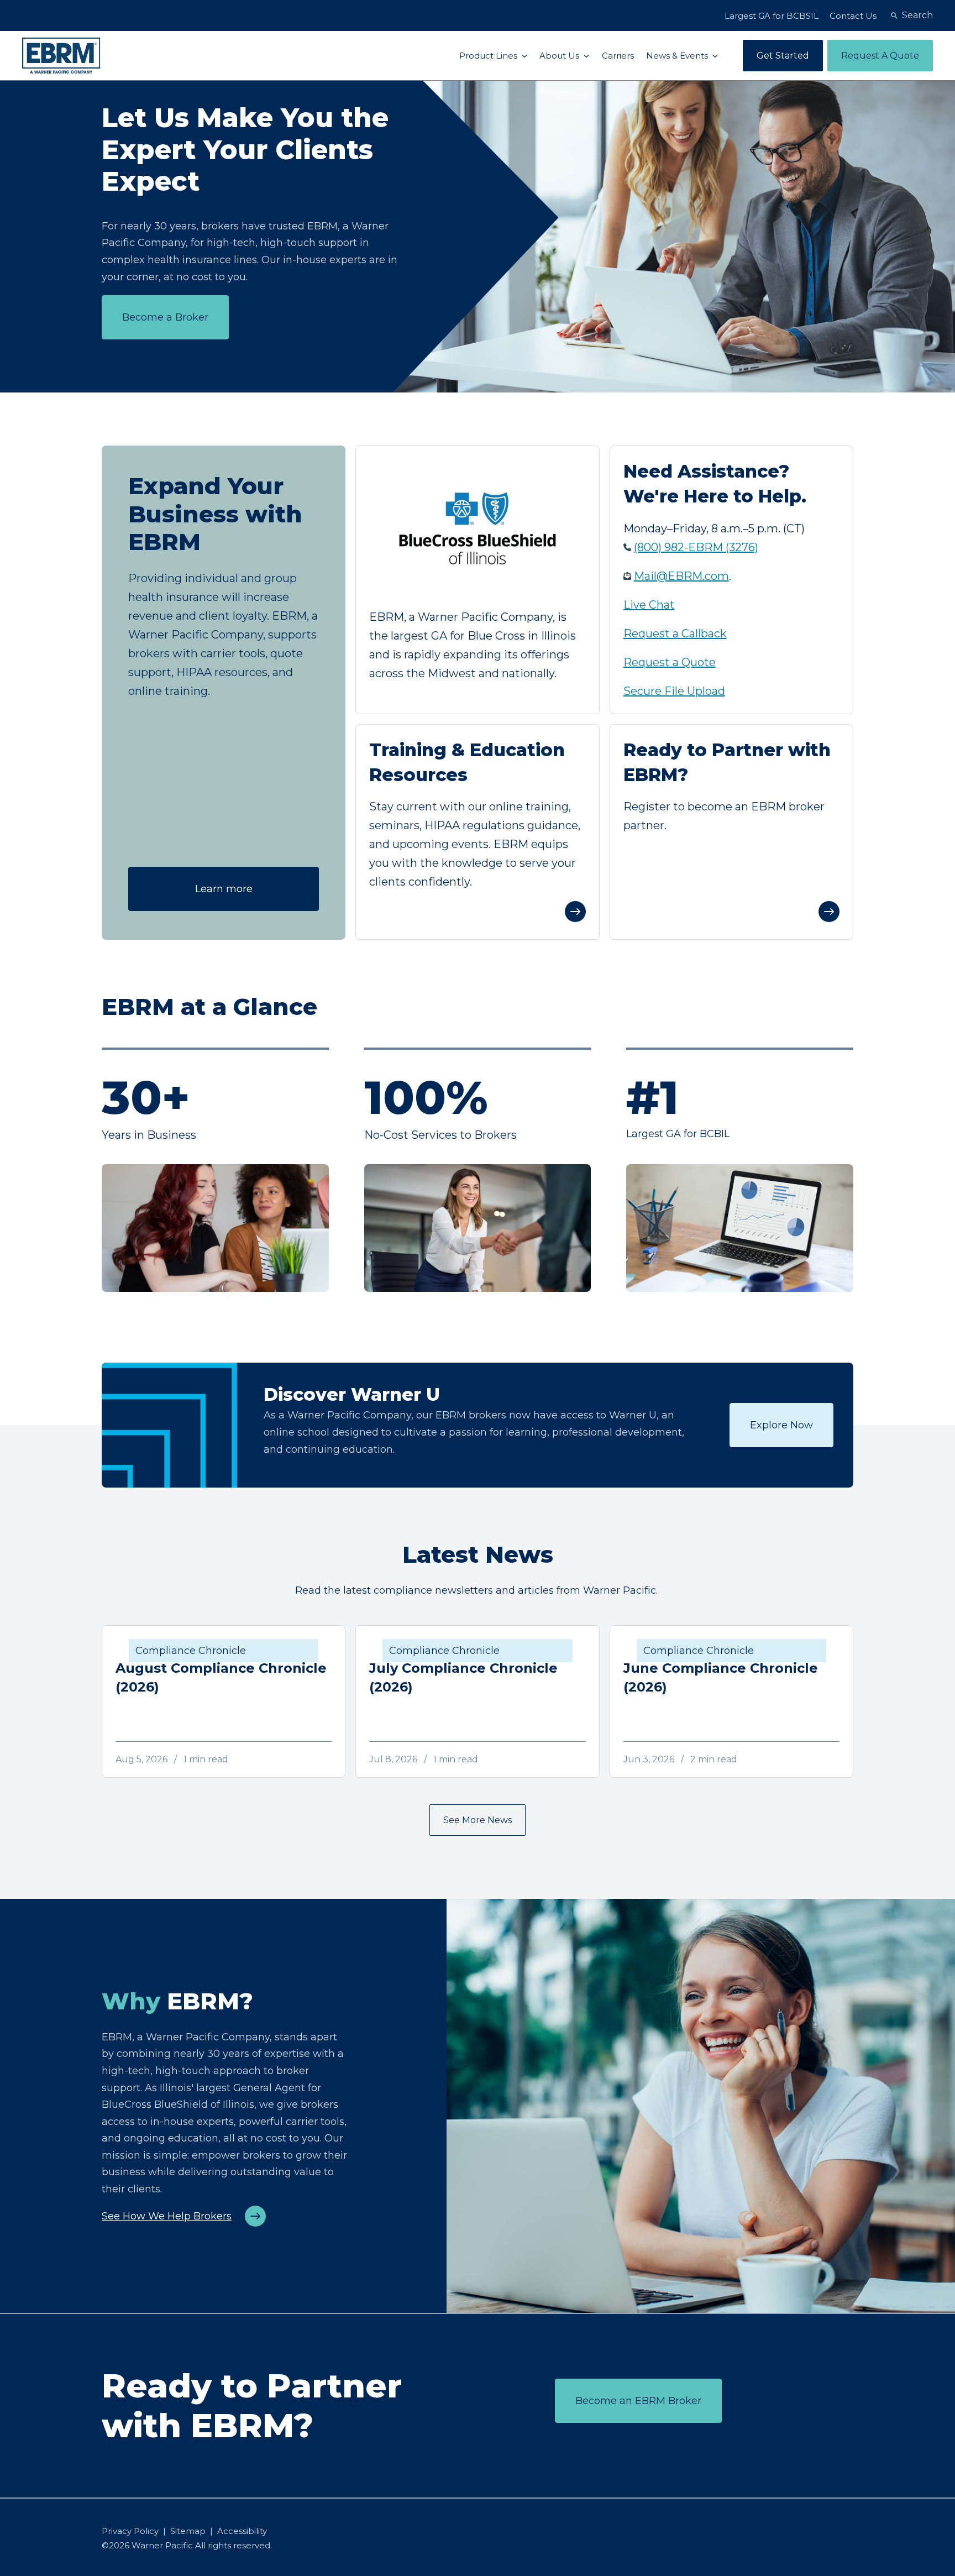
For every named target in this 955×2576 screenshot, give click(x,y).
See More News (478, 1820)
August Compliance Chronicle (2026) (221, 1677)
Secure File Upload (674, 691)
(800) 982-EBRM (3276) (696, 547)
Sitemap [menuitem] (188, 2531)
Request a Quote (670, 662)
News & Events (678, 56)
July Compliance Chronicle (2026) (463, 1677)
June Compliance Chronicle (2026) (721, 1677)
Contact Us (853, 16)
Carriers (618, 56)
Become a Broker (165, 317)
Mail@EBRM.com (681, 576)
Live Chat (649, 605)
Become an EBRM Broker (638, 2401)
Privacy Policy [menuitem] (130, 2531)
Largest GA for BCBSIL (772, 16)
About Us (560, 56)
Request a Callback (675, 633)
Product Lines (489, 56)
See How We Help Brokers (167, 2216)
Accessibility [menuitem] (242, 2531)
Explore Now (781, 1425)
